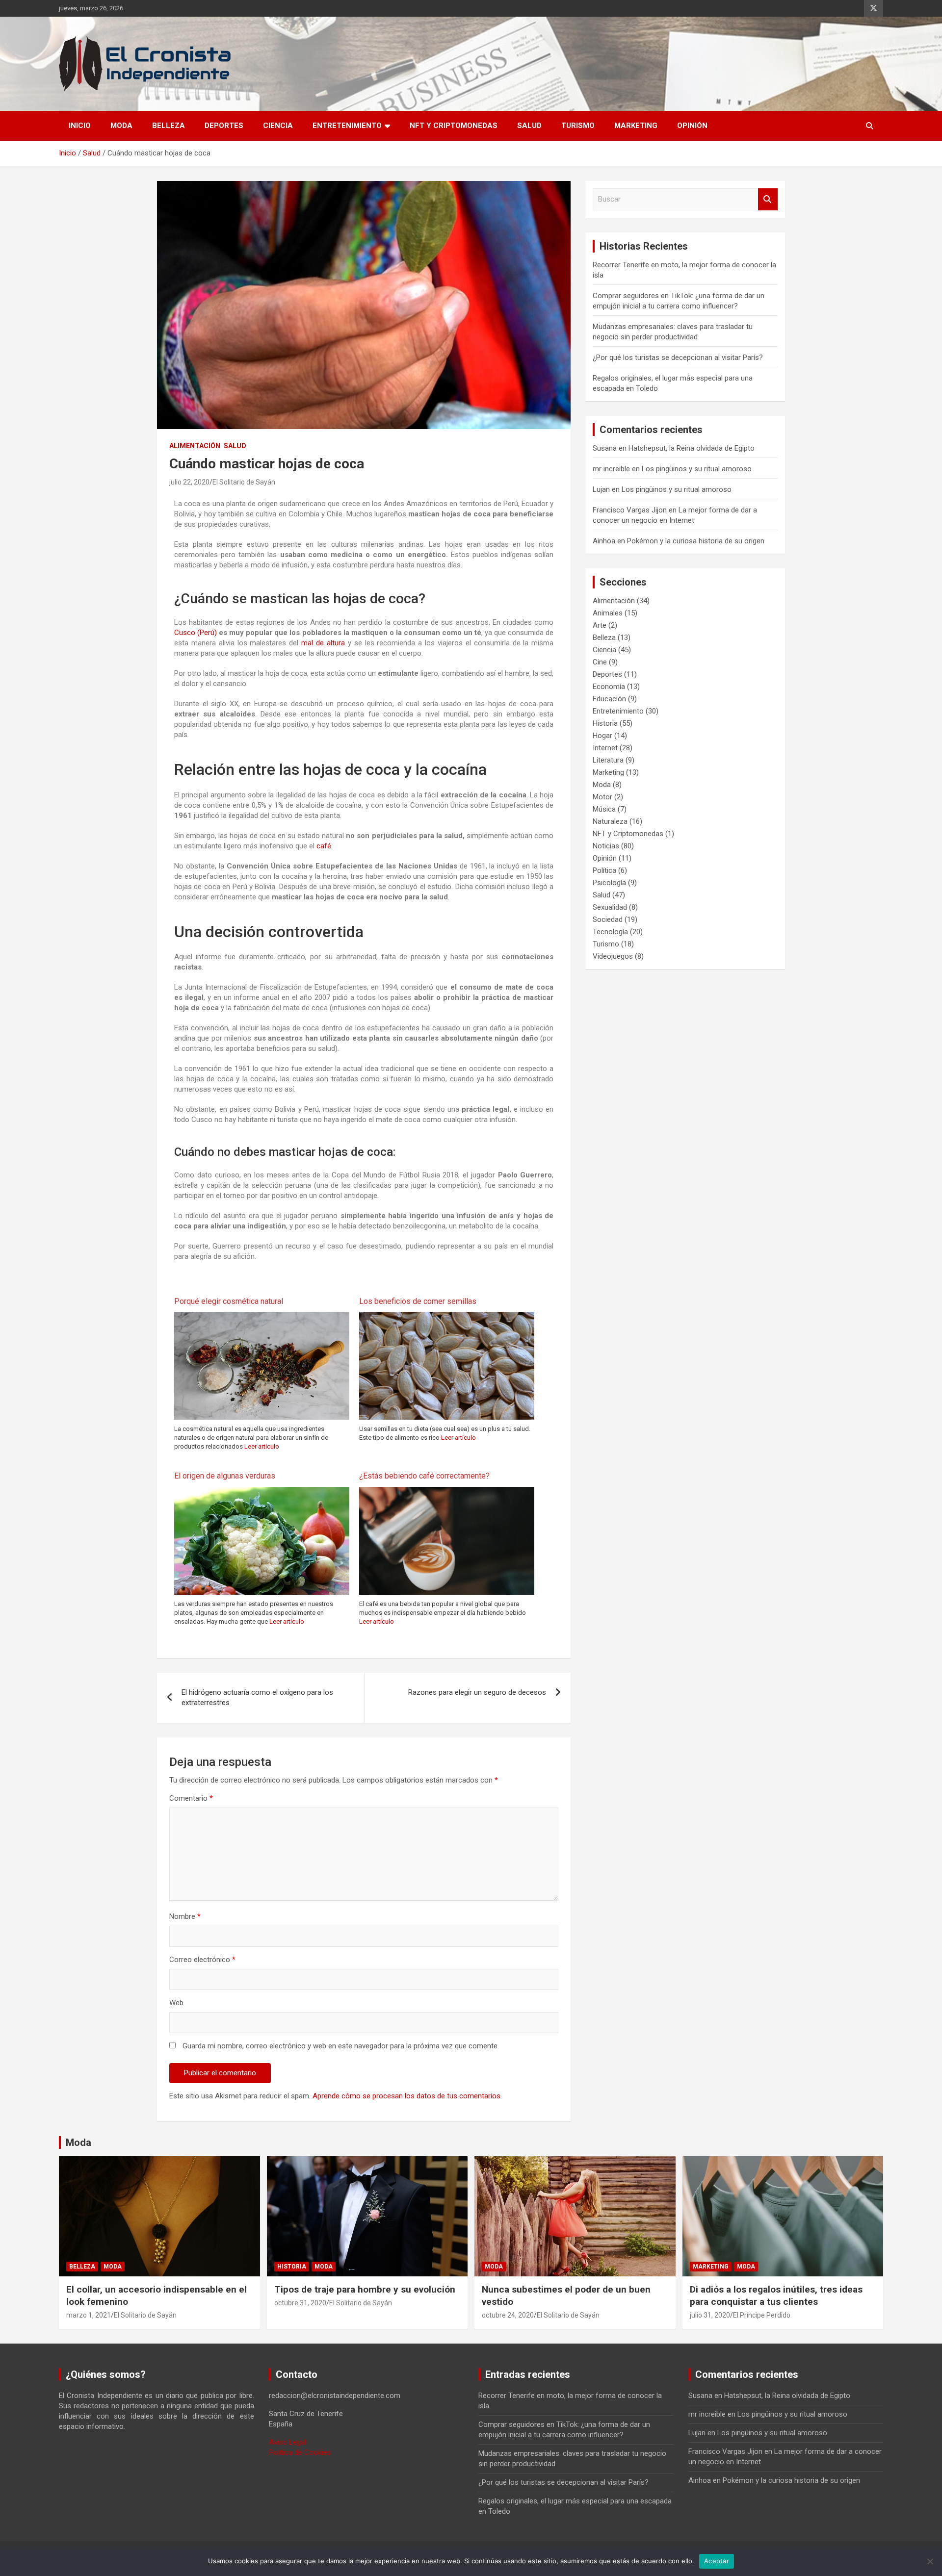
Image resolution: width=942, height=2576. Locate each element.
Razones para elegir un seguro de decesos (477, 1692)
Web (176, 2003)
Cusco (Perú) (196, 633)
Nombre (185, 1916)
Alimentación (195, 446)
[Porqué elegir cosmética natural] (262, 1317)
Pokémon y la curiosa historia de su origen (696, 541)
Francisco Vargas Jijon (630, 510)
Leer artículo (262, 1446)
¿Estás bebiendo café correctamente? (424, 1476)
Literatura (608, 760)
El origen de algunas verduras (225, 1476)
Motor (602, 797)
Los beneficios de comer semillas (418, 1301)
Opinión (692, 126)
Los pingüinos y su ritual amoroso (697, 469)
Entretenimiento (347, 126)
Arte (600, 625)
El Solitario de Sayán (244, 482)
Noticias (606, 846)
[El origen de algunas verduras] (262, 1492)
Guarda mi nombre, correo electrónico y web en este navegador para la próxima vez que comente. (341, 2046)
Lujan (601, 489)
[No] (930, 2561)
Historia (605, 723)
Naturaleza (610, 821)
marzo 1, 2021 (89, 2315)
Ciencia (278, 126)
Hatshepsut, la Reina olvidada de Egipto (692, 448)
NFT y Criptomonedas (454, 126)
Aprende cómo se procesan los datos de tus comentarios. (407, 2096)
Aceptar (717, 2561)
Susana (605, 448)
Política (604, 870)
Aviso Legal (288, 2442)
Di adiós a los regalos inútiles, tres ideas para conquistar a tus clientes (776, 2295)
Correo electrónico (202, 1960)
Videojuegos (613, 956)
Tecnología (610, 932)
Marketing (636, 126)
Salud (529, 126)
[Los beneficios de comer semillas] (447, 1317)
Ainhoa (604, 541)
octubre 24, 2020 (508, 2315)
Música (604, 809)
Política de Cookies (300, 2452)
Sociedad (608, 919)
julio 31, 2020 (710, 2315)
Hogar (602, 736)
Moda (121, 126)
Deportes (224, 126)
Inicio (80, 126)
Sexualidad (610, 907)
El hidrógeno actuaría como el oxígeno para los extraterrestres (257, 1697)
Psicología (609, 883)
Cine (600, 662)
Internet (605, 748)
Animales (608, 613)
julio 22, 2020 (189, 482)
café (324, 846)
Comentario (191, 1798)
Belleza (169, 126)
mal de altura (323, 643)
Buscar (768, 199)
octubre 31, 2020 (300, 2303)
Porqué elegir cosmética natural (229, 1301)
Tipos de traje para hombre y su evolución (365, 2289)
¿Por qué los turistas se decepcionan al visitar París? (678, 357)
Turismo (578, 126)
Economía (609, 687)
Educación (609, 699)
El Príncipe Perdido (762, 2315)
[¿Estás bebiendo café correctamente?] (447, 1492)
